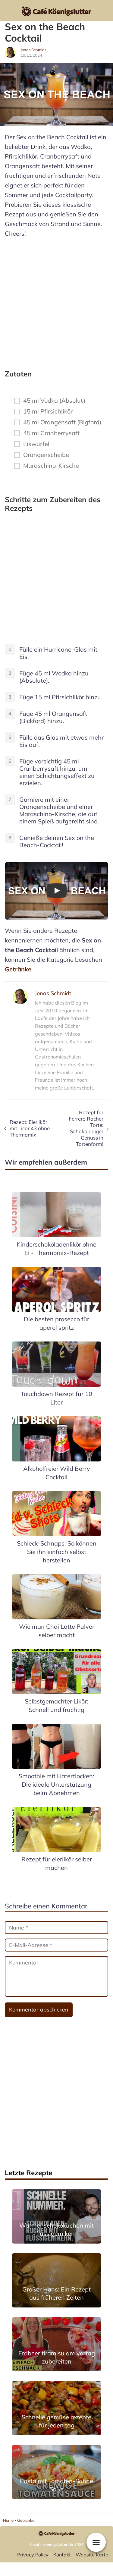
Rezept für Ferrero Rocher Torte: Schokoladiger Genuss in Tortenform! (86, 1128)
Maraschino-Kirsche (51, 466)
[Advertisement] (56, 301)
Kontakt (62, 2555)
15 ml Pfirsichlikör (48, 411)
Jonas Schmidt (33, 50)
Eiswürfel (36, 444)
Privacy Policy (33, 2555)
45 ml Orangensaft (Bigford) (62, 422)
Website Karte (92, 2555)
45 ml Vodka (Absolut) (54, 401)
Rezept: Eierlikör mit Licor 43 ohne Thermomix (30, 1128)
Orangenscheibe (46, 455)
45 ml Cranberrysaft (51, 433)
